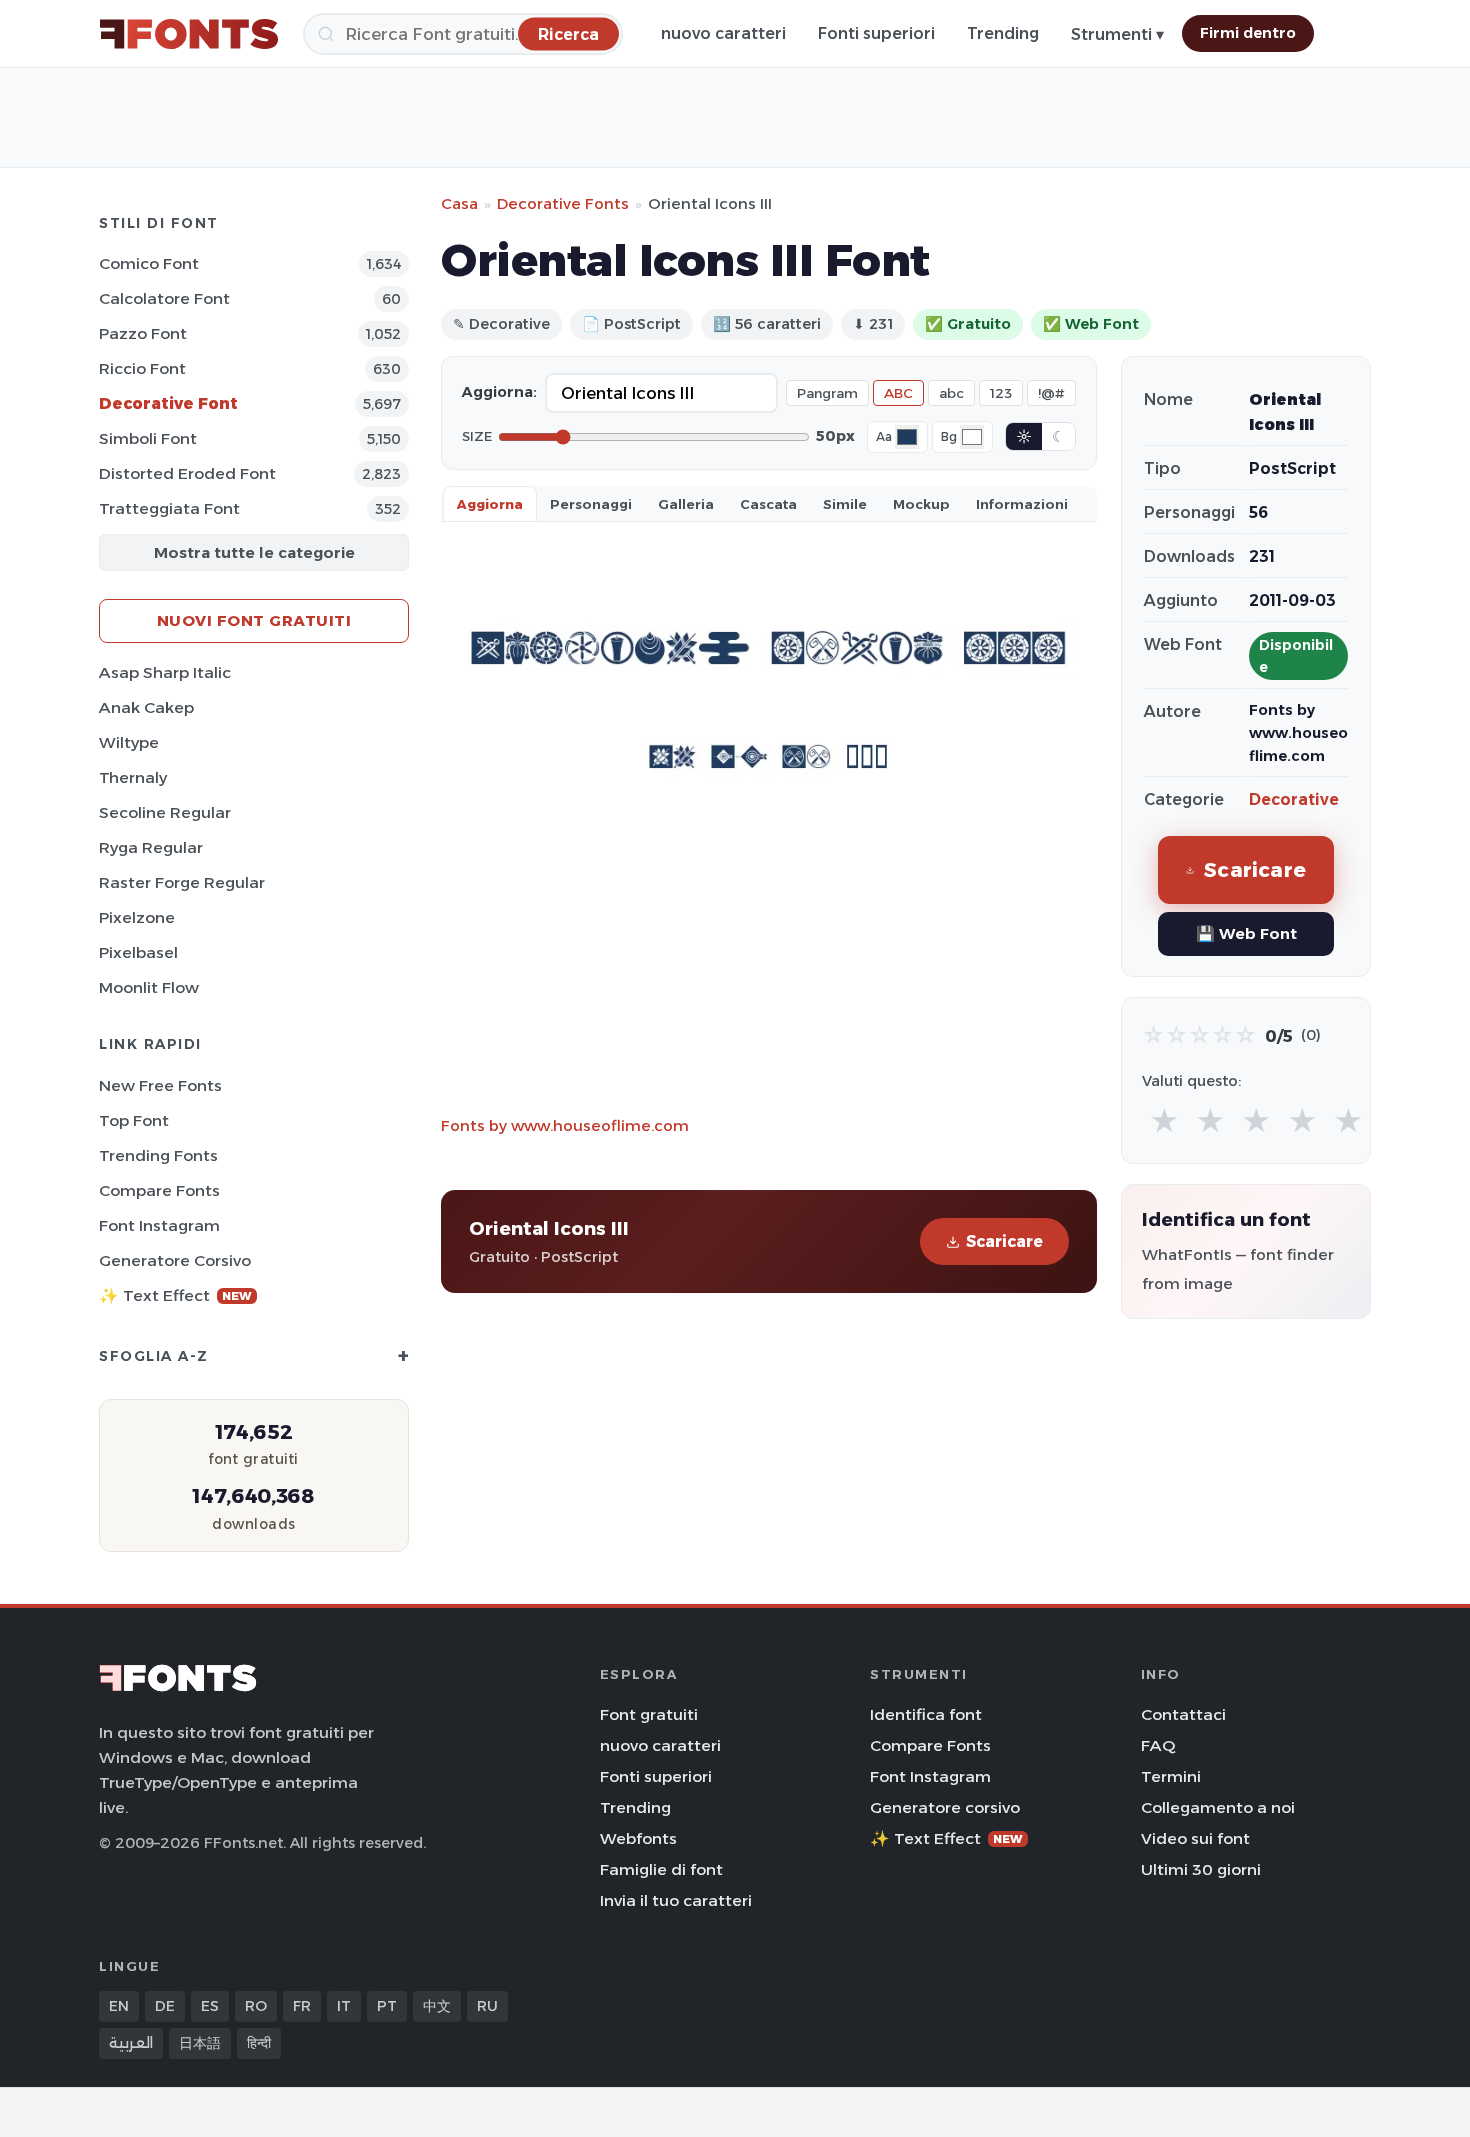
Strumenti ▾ (1117, 34)
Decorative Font (168, 403)
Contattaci (1183, 1714)
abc (951, 393)
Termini (1171, 1776)
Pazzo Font (143, 333)
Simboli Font (148, 438)
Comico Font (149, 263)
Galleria (686, 504)
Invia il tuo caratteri (676, 1900)
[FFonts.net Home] (189, 34)
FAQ (1158, 1745)
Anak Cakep (146, 707)
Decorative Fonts (563, 203)
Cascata (768, 504)
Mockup (921, 504)
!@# (1051, 393)
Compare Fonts (159, 1190)
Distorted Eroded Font (187, 473)
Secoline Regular (165, 812)
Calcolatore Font (164, 298)
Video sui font (1195, 1838)
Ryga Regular (151, 847)
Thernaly (133, 777)
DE (165, 2006)
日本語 (200, 2043)
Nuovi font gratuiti (254, 620)
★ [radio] (1164, 1121)
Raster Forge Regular (182, 882)
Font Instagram (159, 1225)
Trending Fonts (158, 1155)
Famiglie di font (661, 1869)
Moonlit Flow (149, 987)
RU (487, 2006)
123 (1001, 393)
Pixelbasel (138, 952)
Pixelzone (137, 917)
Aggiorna (490, 504)
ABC (898, 393)
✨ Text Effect (175, 1295)
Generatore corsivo (175, 1260)
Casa (459, 203)
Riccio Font (142, 368)
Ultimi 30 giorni (1201, 1869)
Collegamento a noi (1218, 1807)
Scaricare (1004, 1241)
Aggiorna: (499, 392)
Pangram (827, 393)
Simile (845, 504)
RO (256, 2006)
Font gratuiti (649, 1714)
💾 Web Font (1246, 933)
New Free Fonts (160, 1085)
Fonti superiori (876, 33)
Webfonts (638, 1838)
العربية (131, 2043)
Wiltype (129, 742)
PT (387, 2006)
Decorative (1294, 799)
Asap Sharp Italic (165, 672)
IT (344, 2006)
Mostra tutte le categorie (254, 552)
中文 (437, 2006)
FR (302, 2006)
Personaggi (591, 504)
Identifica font (926, 1714)
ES (210, 2006)
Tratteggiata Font (169, 508)
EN (119, 2006)
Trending (1003, 33)
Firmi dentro (1248, 33)
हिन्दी (259, 2043)
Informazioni (1022, 504)
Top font (134, 1120)
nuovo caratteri (723, 33)
